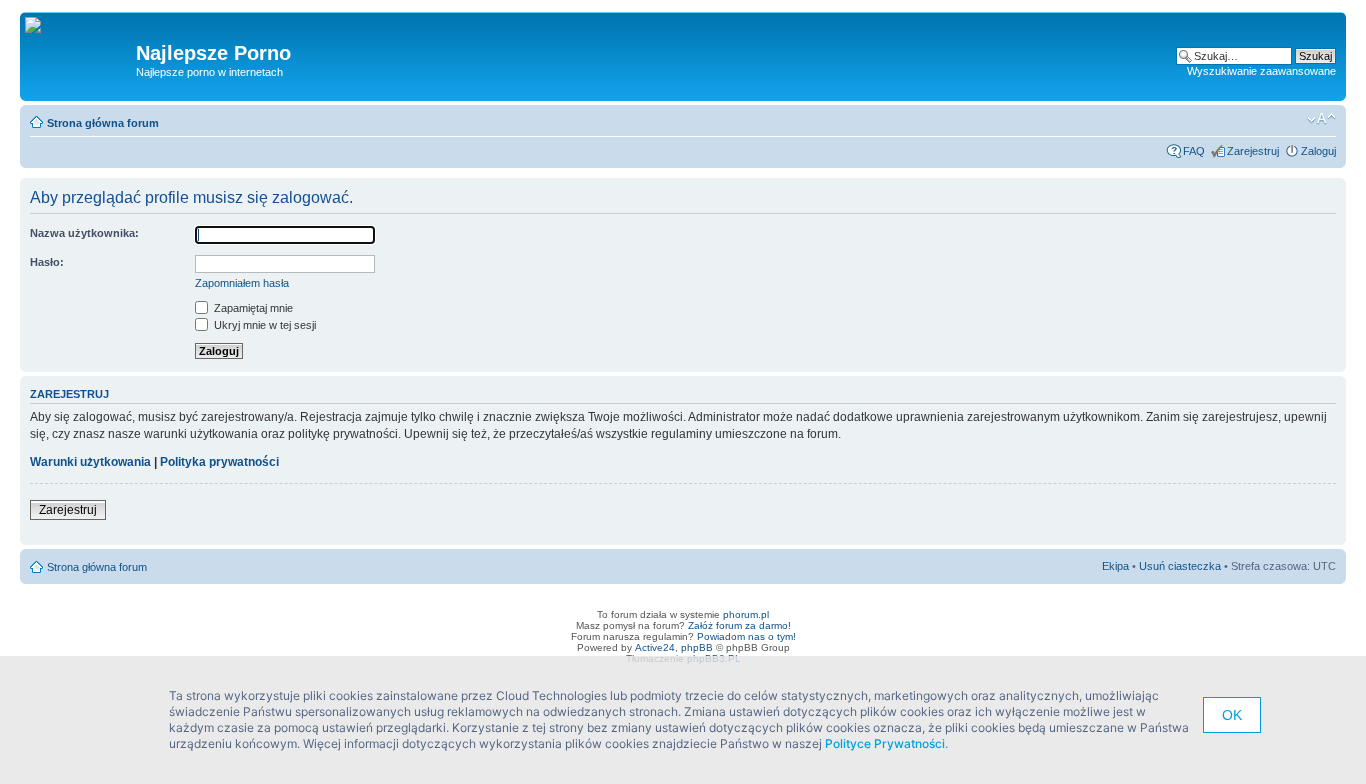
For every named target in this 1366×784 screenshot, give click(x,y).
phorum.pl (746, 614)
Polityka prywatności (219, 462)
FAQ (1194, 151)
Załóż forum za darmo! (739, 625)
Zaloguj (1318, 151)
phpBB (697, 647)
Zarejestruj (1253, 151)
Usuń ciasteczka (1180, 566)
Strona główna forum (103, 123)
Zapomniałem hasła (242, 283)
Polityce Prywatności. (886, 743)
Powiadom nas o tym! (746, 636)
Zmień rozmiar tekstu (1321, 119)
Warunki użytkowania (90, 462)
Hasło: (47, 262)
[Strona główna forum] (40, 26)
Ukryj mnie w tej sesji (263, 325)
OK (1232, 715)
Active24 (655, 647)
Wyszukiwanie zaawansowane (1261, 71)
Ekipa (1115, 566)
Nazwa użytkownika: (84, 233)
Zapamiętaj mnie (252, 308)
